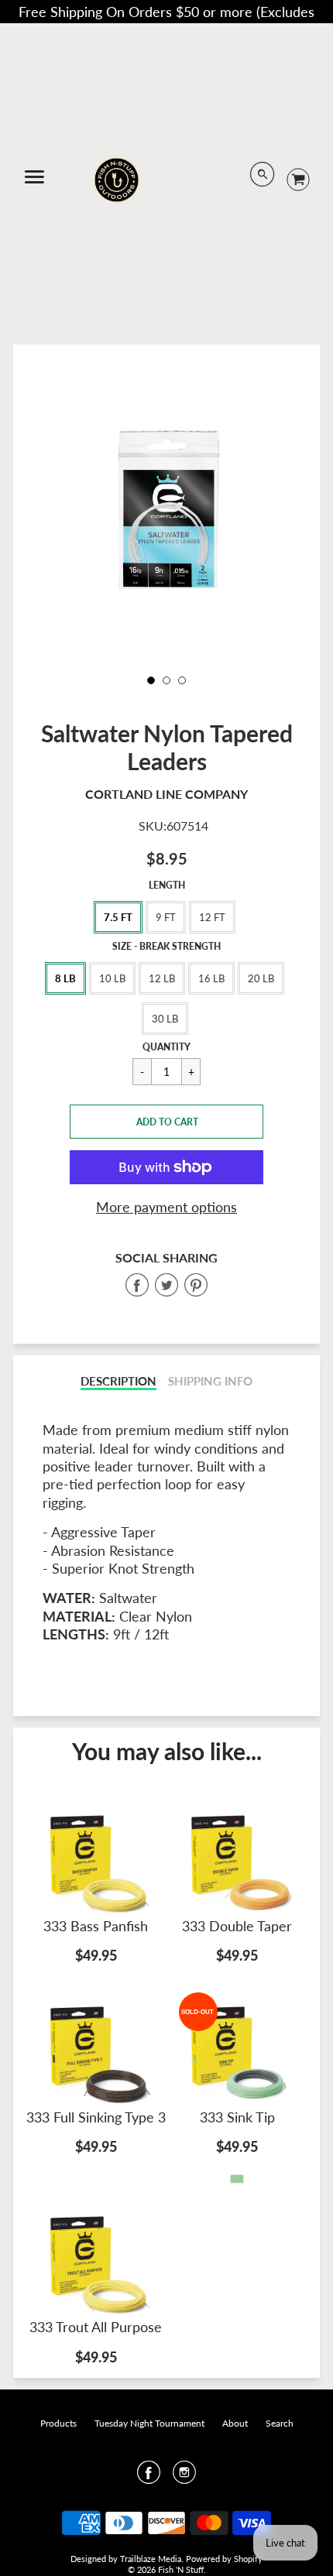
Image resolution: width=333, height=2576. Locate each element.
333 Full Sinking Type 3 (96, 2117)
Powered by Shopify (224, 2559)
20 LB (261, 978)
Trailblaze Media (151, 2559)
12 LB (162, 978)
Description (118, 1381)
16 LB (211, 978)
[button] (166, 1122)
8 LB (65, 978)
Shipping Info (210, 1381)
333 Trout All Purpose (96, 2327)
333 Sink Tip (237, 2117)
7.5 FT (118, 917)
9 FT (166, 917)
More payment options (166, 1207)
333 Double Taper (237, 1926)
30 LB (165, 1019)
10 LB (112, 978)
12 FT (212, 917)
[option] (166, 509)
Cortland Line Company (166, 794)
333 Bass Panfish (96, 1926)
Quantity (166, 1047)
